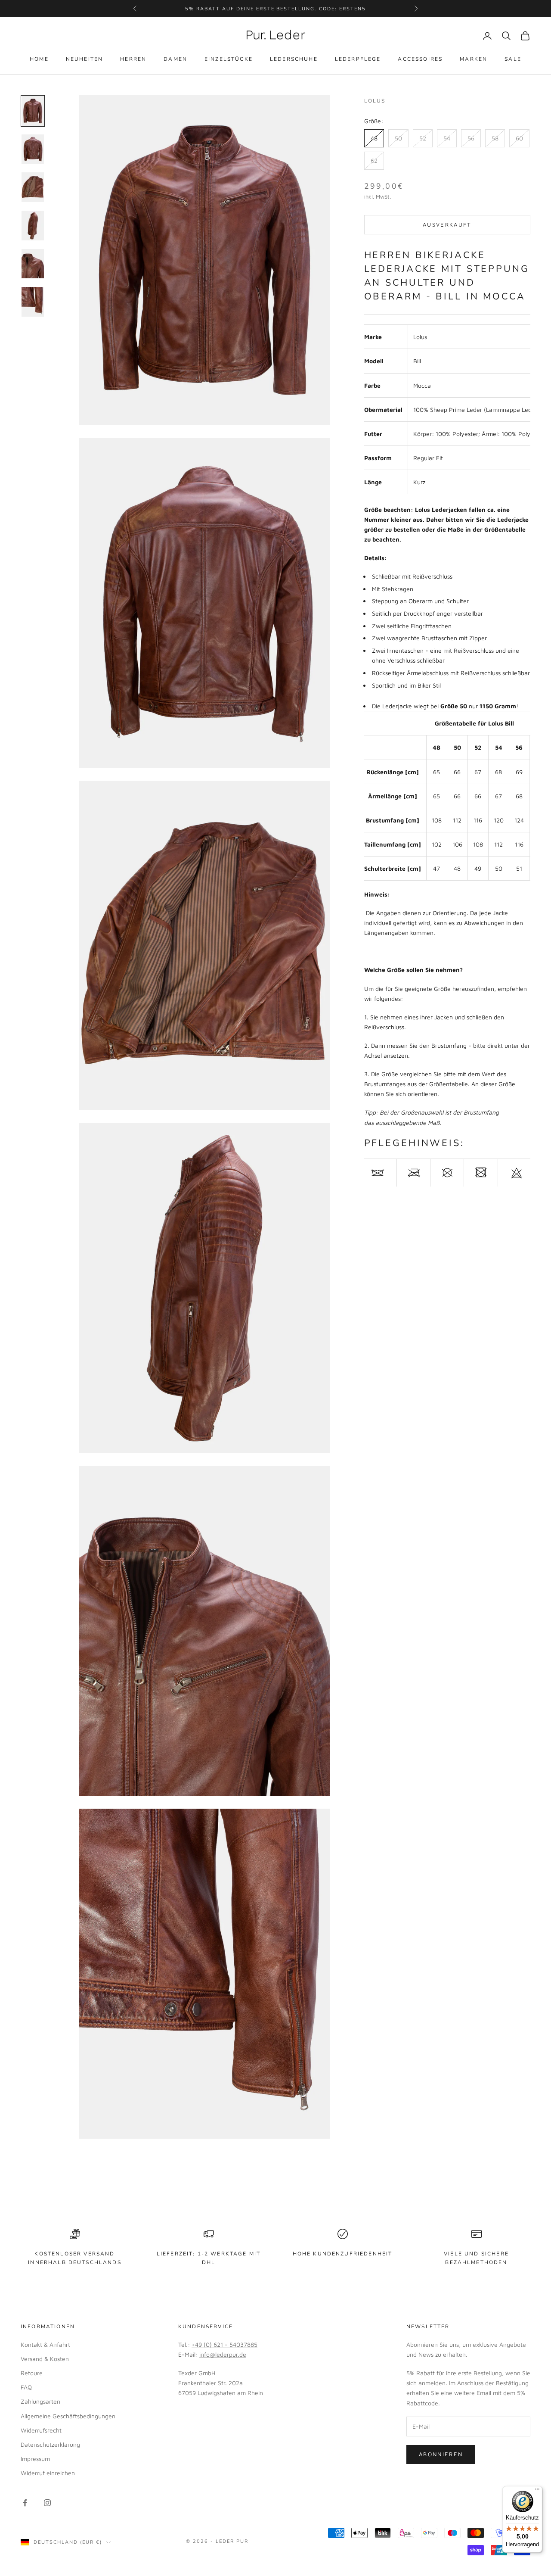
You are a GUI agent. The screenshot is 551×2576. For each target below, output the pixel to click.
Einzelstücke (229, 59)
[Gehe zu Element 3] (33, 187)
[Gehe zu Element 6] (33, 302)
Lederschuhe (294, 59)
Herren (133, 59)
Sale (513, 59)
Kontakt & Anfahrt (45, 2344)
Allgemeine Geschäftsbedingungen (68, 2416)
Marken (474, 59)
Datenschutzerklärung (50, 2444)
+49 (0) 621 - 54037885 (224, 2344)
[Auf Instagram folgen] (47, 2503)
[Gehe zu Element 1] (33, 111)
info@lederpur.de (223, 2354)
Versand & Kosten (45, 2359)
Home (39, 59)
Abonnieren (441, 2454)
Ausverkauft (447, 224)
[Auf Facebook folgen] (25, 2503)
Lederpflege (358, 59)
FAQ (26, 2387)
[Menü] (537, 2491)
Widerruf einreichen (48, 2473)
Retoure (32, 2373)
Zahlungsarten (40, 2401)
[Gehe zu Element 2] (33, 149)
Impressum (35, 2459)
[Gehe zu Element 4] (33, 226)
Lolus (375, 101)
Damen (175, 59)
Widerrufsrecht (41, 2430)
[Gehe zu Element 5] (33, 264)
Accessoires (420, 59)
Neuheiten (84, 59)
